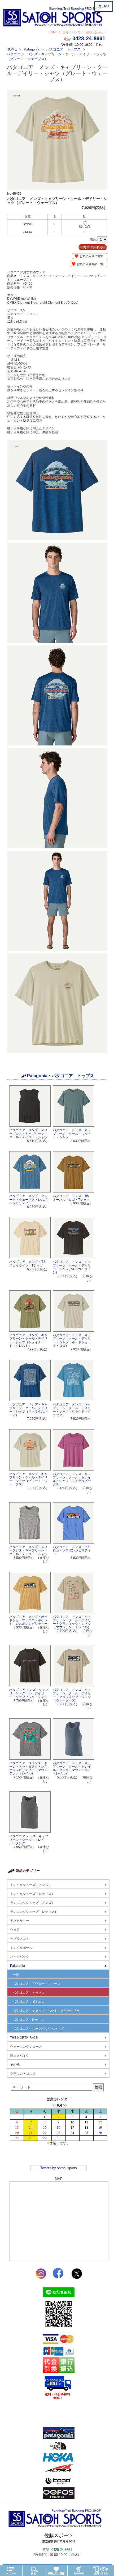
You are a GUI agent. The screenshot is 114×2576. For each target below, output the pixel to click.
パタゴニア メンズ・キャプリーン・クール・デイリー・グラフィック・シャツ (29, 1693)
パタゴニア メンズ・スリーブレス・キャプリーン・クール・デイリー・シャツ (28, 1134)
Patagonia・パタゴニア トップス (61, 1076)
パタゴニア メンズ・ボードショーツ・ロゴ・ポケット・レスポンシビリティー (28, 1620)
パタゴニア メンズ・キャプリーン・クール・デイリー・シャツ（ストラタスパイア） (28, 1410)
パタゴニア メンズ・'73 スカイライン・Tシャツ (27, 1264)
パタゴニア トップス (29, 1993)
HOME (53, 32)
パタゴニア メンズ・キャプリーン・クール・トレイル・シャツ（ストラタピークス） (72, 1479)
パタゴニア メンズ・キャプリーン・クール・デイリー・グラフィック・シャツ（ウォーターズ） (72, 1695)
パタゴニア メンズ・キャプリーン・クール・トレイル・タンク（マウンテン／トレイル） (72, 1768)
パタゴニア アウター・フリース (37, 1984)
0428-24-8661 (89, 38)
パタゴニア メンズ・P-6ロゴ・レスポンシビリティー (72, 1550)
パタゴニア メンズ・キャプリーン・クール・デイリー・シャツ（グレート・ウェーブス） (28, 1479)
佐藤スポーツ (59, 2538)
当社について (71, 32)
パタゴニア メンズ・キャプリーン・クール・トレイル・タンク (29, 1840)
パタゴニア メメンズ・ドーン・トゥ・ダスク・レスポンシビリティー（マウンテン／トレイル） (28, 1768)
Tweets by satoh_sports (59, 2168)
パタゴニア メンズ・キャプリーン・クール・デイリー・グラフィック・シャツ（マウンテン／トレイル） (72, 1622)
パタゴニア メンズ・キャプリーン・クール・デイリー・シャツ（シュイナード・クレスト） (28, 1340)
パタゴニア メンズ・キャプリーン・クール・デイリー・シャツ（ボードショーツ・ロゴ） (72, 1340)
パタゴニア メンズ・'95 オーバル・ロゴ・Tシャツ (71, 1198)
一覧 (16, 1975)
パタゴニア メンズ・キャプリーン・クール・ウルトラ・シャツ (72, 1134)
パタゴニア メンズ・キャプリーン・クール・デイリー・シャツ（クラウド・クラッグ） (72, 1410)
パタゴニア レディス (29, 2020)
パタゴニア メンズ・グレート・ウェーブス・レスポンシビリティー (28, 1199)
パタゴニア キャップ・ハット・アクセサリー (46, 2011)
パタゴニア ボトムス (29, 2002)
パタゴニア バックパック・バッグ (38, 2029)
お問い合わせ (94, 32)
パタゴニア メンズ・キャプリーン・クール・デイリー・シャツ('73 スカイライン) (72, 1267)
